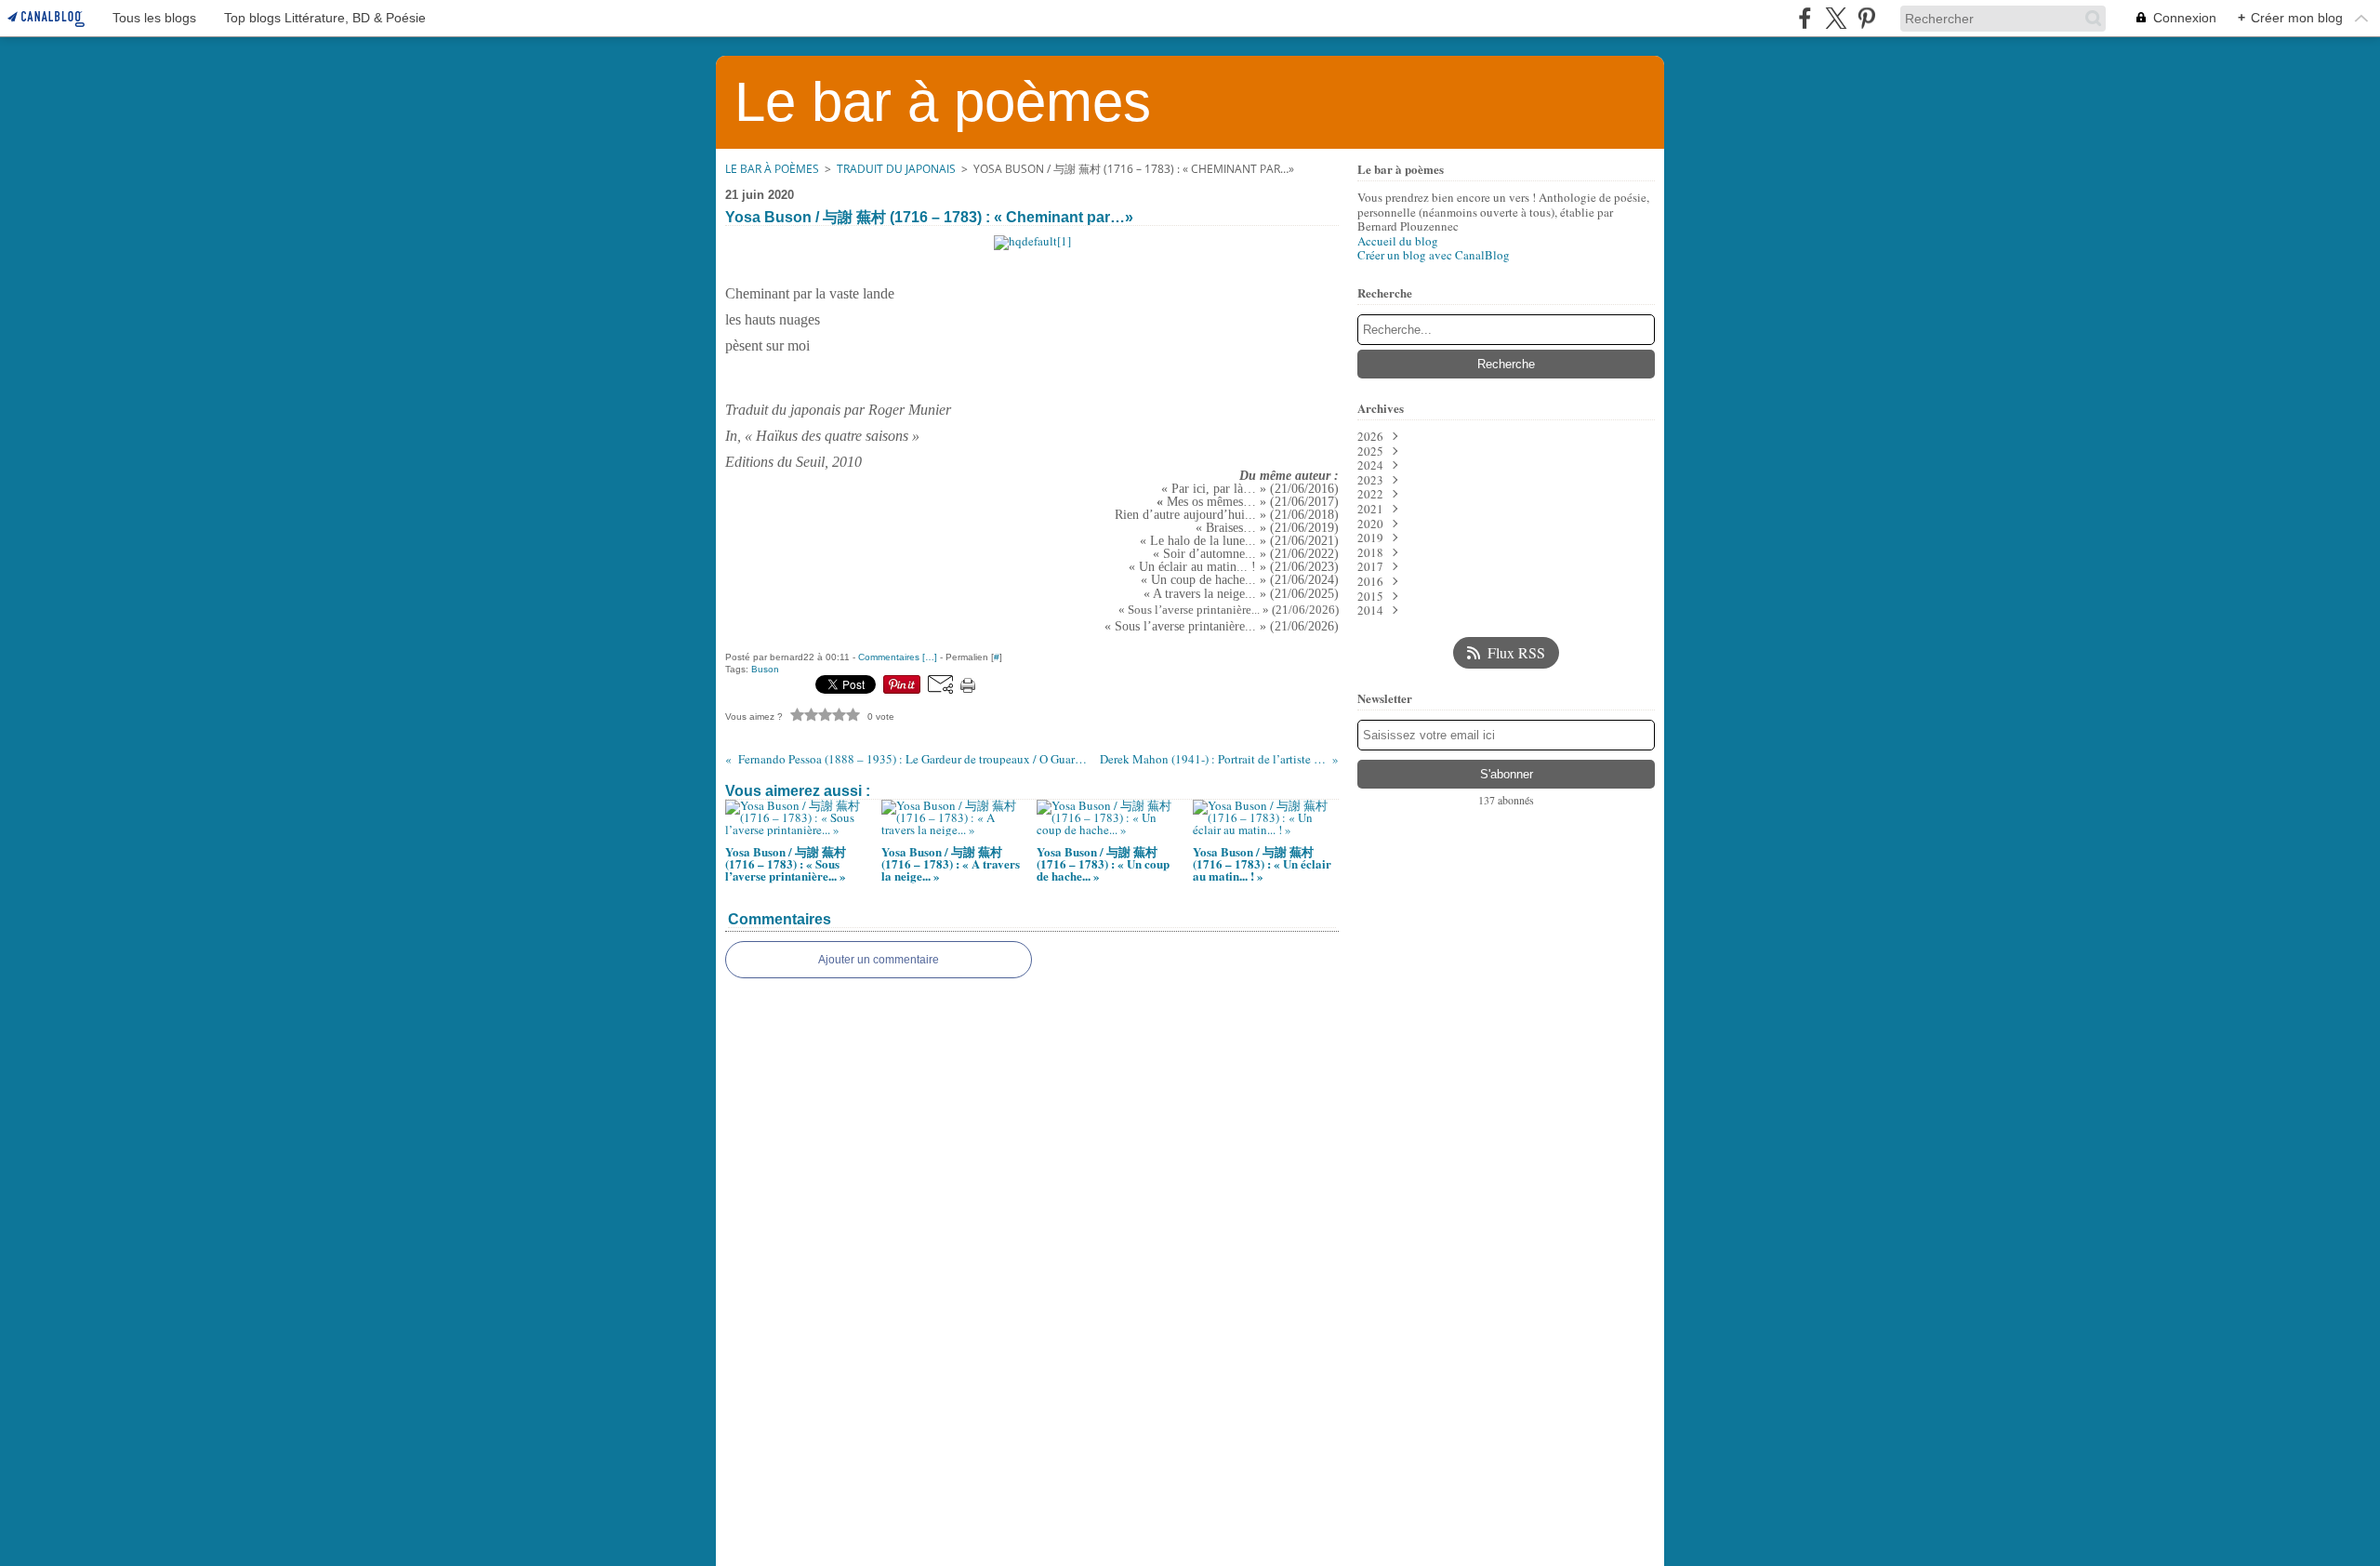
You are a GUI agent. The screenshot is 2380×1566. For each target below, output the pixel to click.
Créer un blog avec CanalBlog (1434, 255)
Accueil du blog (1398, 241)
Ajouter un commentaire (879, 960)
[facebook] (1805, 18)
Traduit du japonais (896, 169)
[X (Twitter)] (1836, 18)
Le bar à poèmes (772, 169)
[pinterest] (1866, 18)
